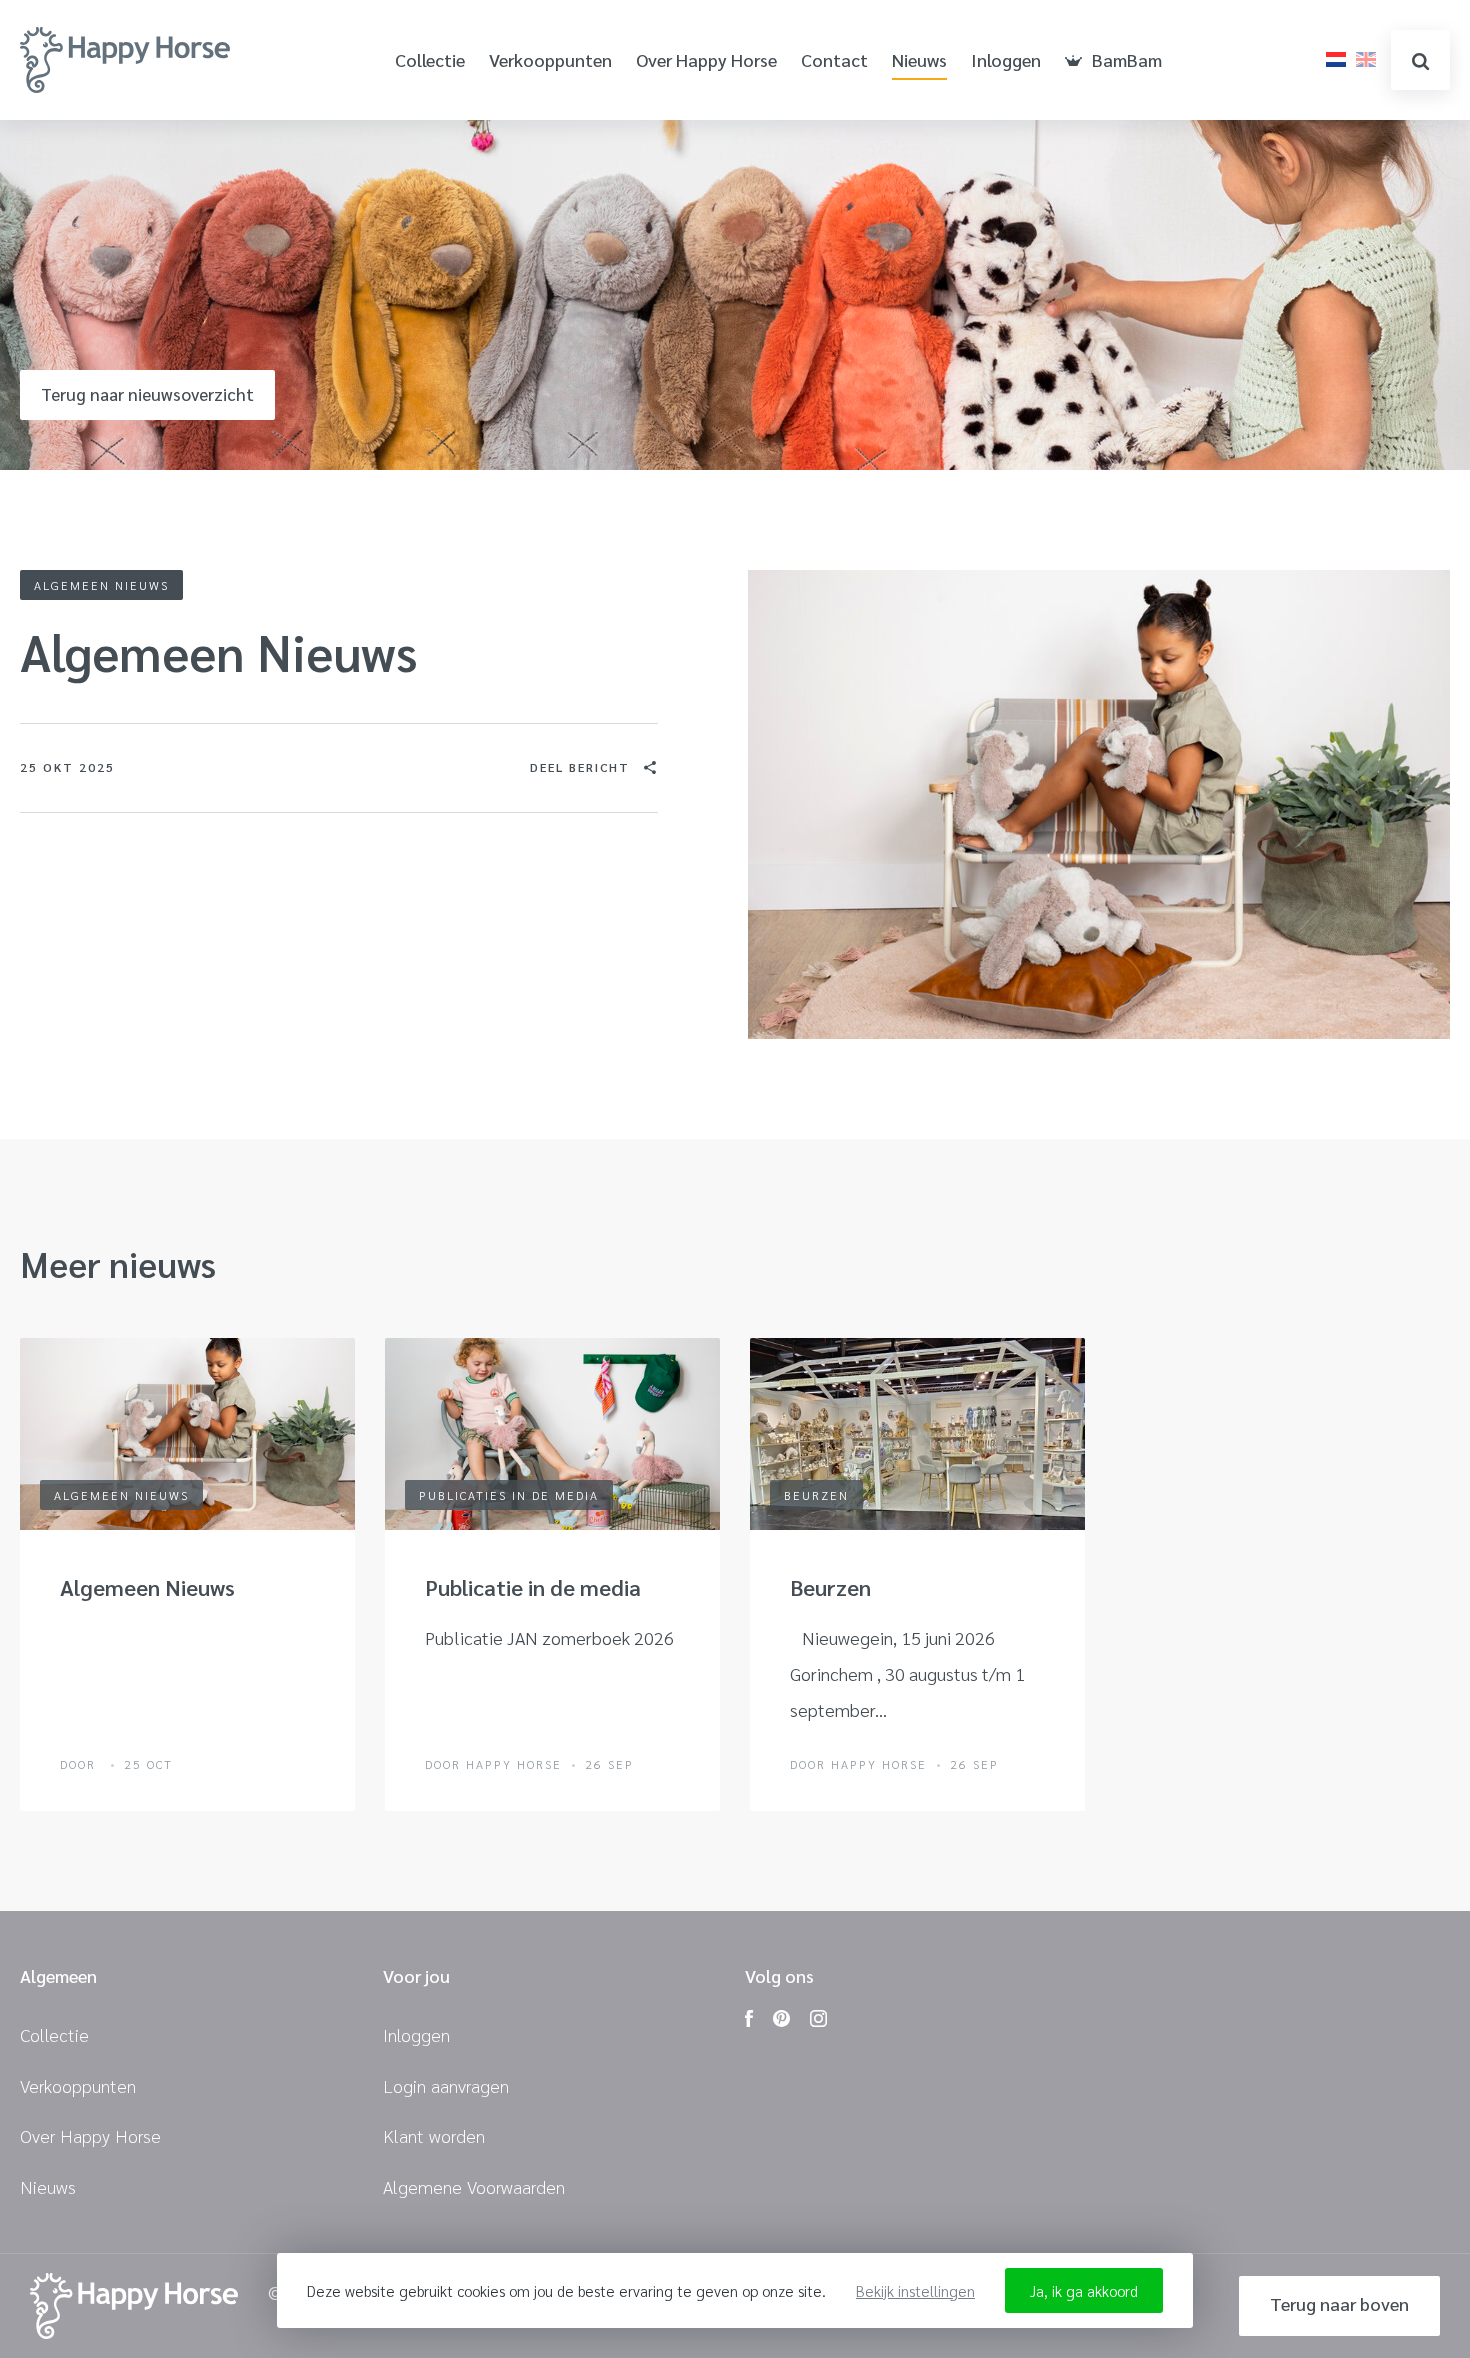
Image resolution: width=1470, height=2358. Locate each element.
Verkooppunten (550, 60)
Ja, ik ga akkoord (1084, 2290)
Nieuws (919, 60)
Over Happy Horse (706, 60)
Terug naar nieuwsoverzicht (147, 394)
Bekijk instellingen (915, 2290)
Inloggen (1006, 60)
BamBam (1127, 60)
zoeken (1420, 60)
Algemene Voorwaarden (474, 2186)
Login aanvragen (446, 2085)
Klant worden (434, 2135)
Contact (834, 60)
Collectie (430, 60)
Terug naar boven (1339, 2303)
